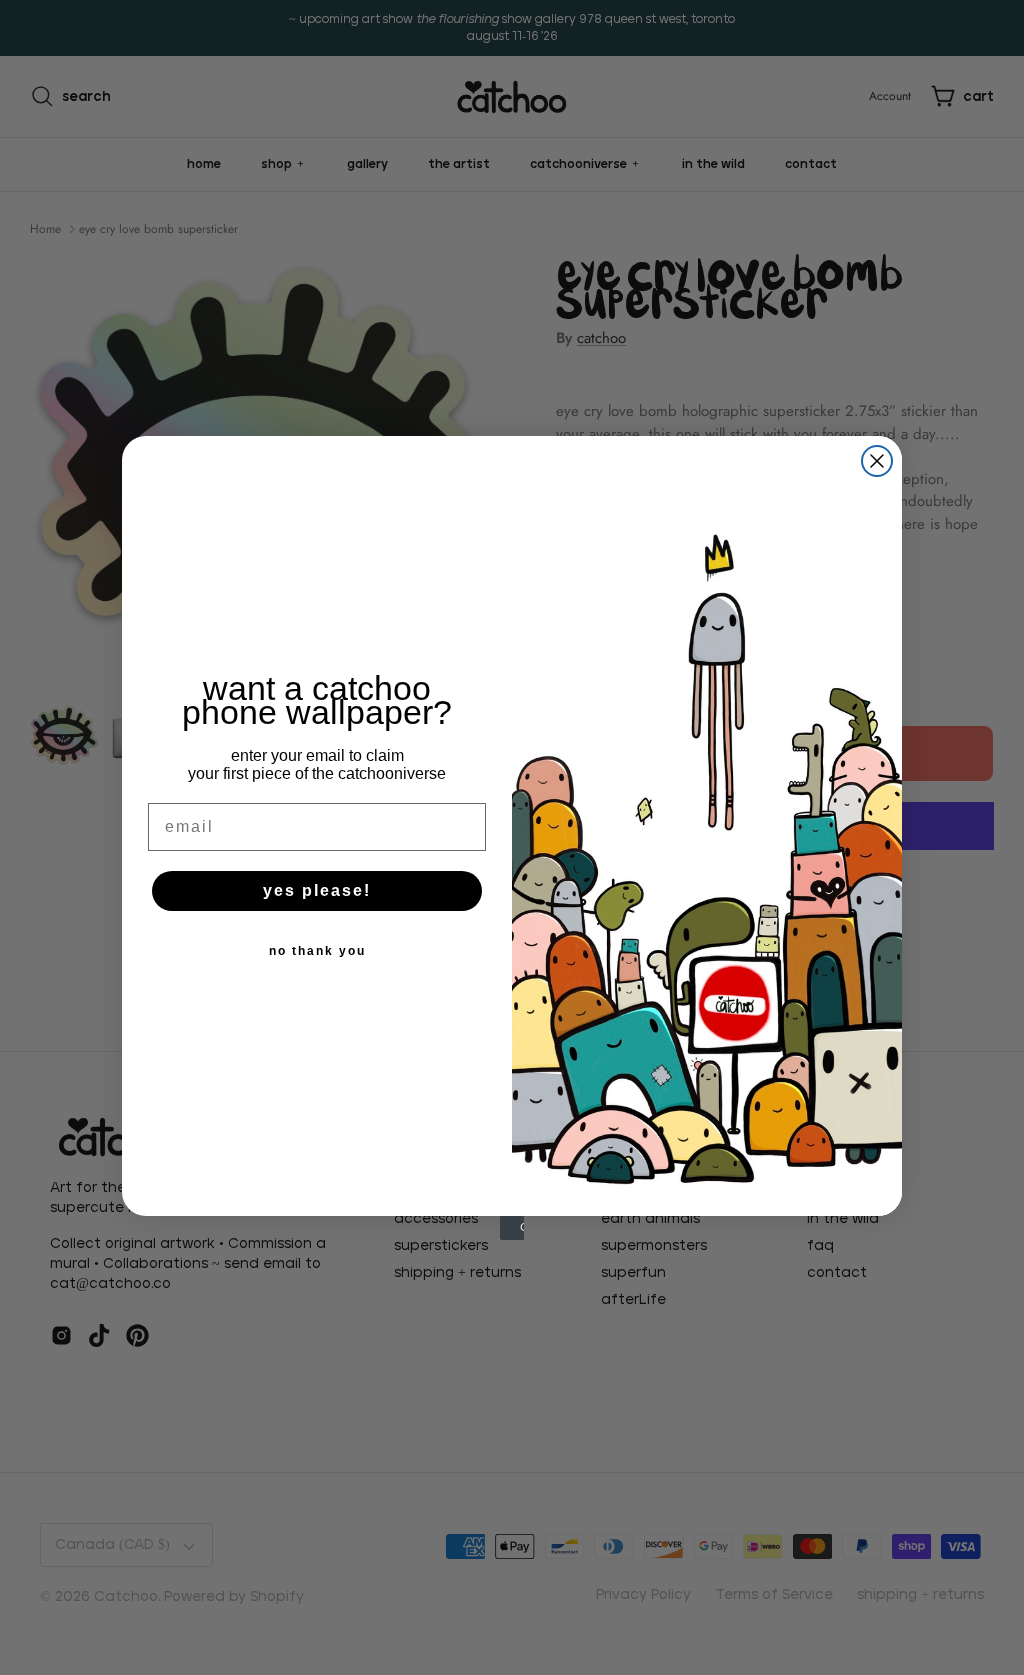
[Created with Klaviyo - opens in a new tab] (512, 1228)
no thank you (317, 951)
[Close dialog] (877, 461)
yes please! (317, 890)
